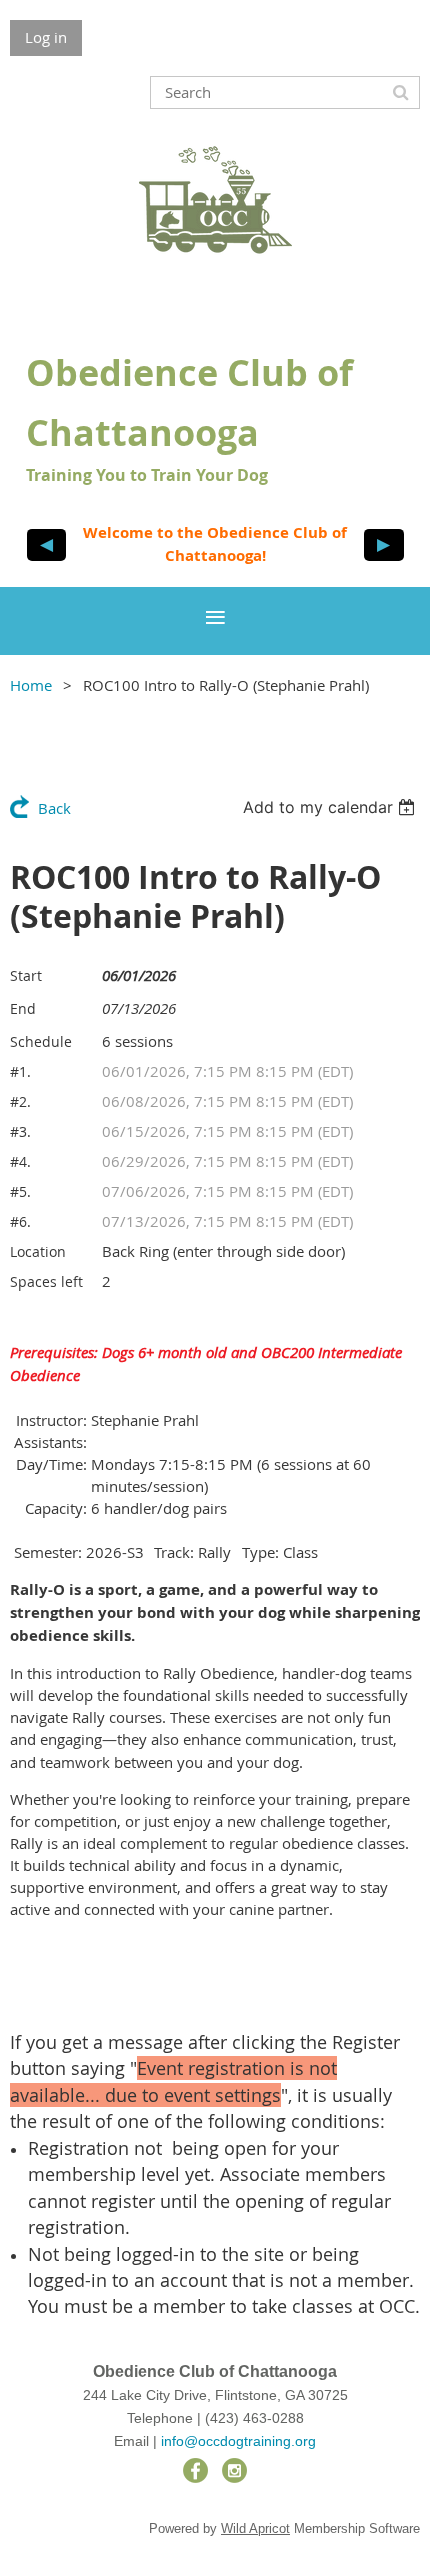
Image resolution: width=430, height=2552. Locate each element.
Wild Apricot (255, 2528)
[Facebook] (195, 2470)
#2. (20, 1101)
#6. (20, 1221)
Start (26, 975)
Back (54, 808)
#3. (20, 1131)
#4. (20, 1161)
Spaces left (46, 1281)
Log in (46, 37)
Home (31, 685)
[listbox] (331, 807)
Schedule (41, 1041)
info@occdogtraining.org (238, 2441)
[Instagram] (234, 2470)
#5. (20, 1191)
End (23, 1008)
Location (38, 1251)
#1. (20, 1071)
